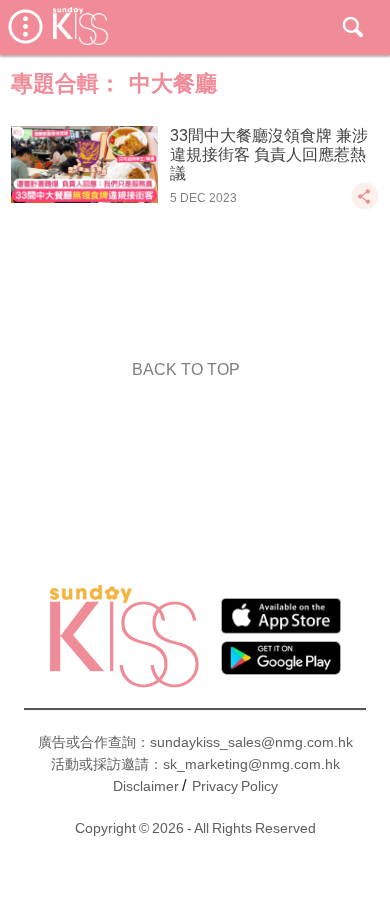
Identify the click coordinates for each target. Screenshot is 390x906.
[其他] (365, 205)
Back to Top (186, 369)
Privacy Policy (235, 786)
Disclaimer (146, 786)
